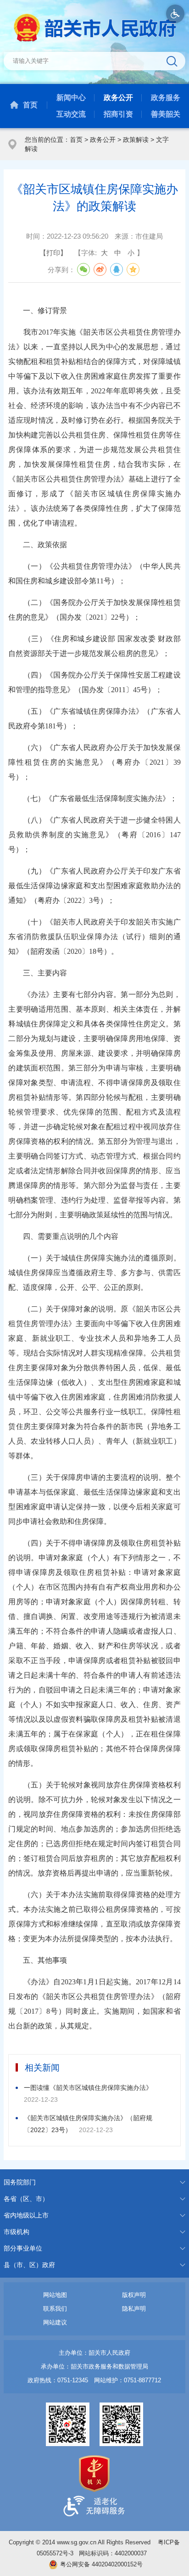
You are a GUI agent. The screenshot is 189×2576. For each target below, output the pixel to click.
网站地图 (55, 2295)
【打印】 (53, 253)
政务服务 (166, 98)
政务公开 (118, 98)
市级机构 (17, 2232)
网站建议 (55, 2322)
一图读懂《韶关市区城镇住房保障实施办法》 (88, 2088)
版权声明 (134, 2295)
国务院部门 (20, 2182)
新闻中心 (71, 98)
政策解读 (136, 140)
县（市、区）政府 (29, 2265)
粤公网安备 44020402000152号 (101, 2564)
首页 (30, 105)
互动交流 (71, 114)
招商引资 (118, 114)
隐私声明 (134, 2309)
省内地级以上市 (26, 2215)
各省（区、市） (26, 2199)
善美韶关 (166, 114)
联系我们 (55, 2309)
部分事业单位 (23, 2248)
